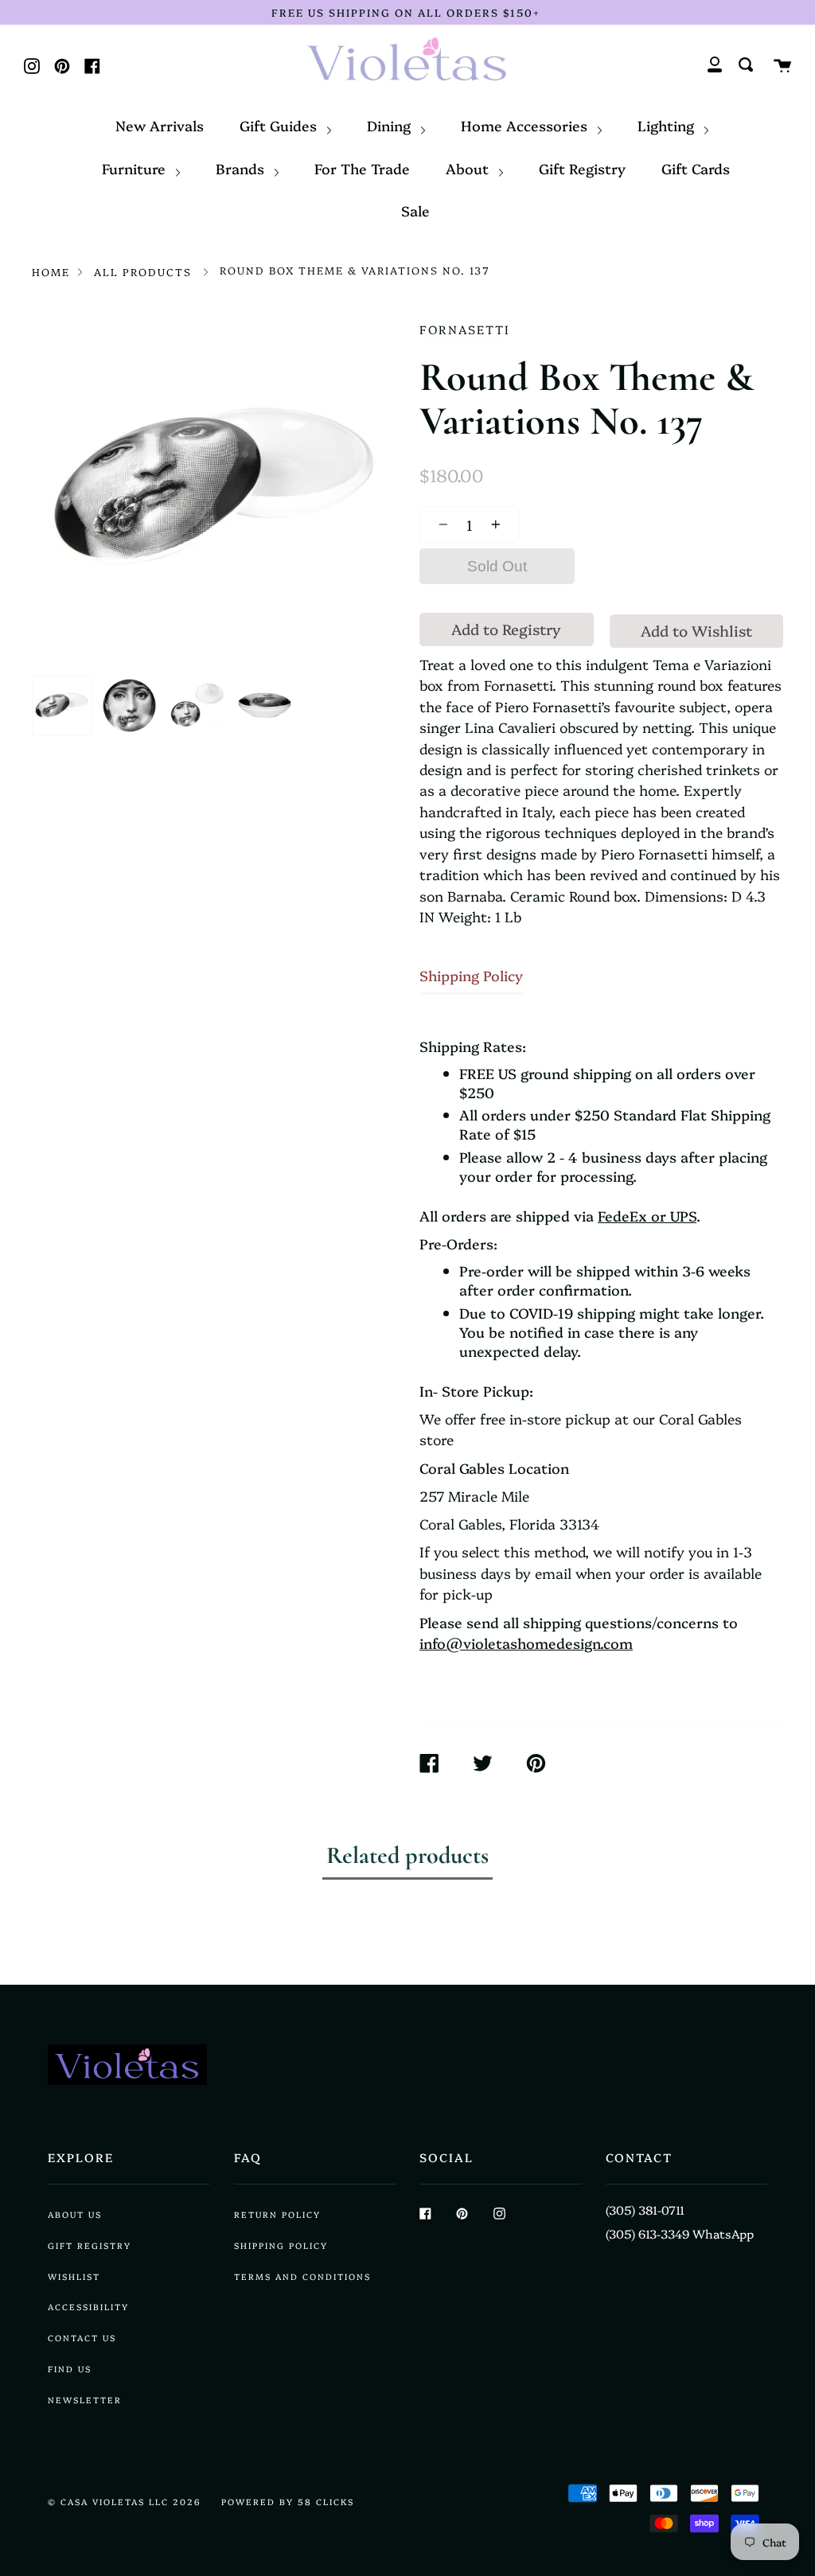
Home (51, 271)
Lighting (668, 125)
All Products (143, 271)
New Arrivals (160, 125)
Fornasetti (465, 329)
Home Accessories (526, 125)
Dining (391, 125)
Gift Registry (582, 168)
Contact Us (82, 2338)
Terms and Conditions (302, 2276)
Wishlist (74, 2276)
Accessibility (88, 2307)
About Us (75, 2214)
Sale (415, 210)
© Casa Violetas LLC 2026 (125, 2502)
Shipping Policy (471, 975)
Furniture (136, 168)
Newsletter (85, 2400)
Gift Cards (696, 168)
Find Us (70, 2369)
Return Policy (277, 2214)
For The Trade (362, 168)
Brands (242, 168)
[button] (439, 524)
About (469, 168)
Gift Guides (280, 125)
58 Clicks (326, 2502)
